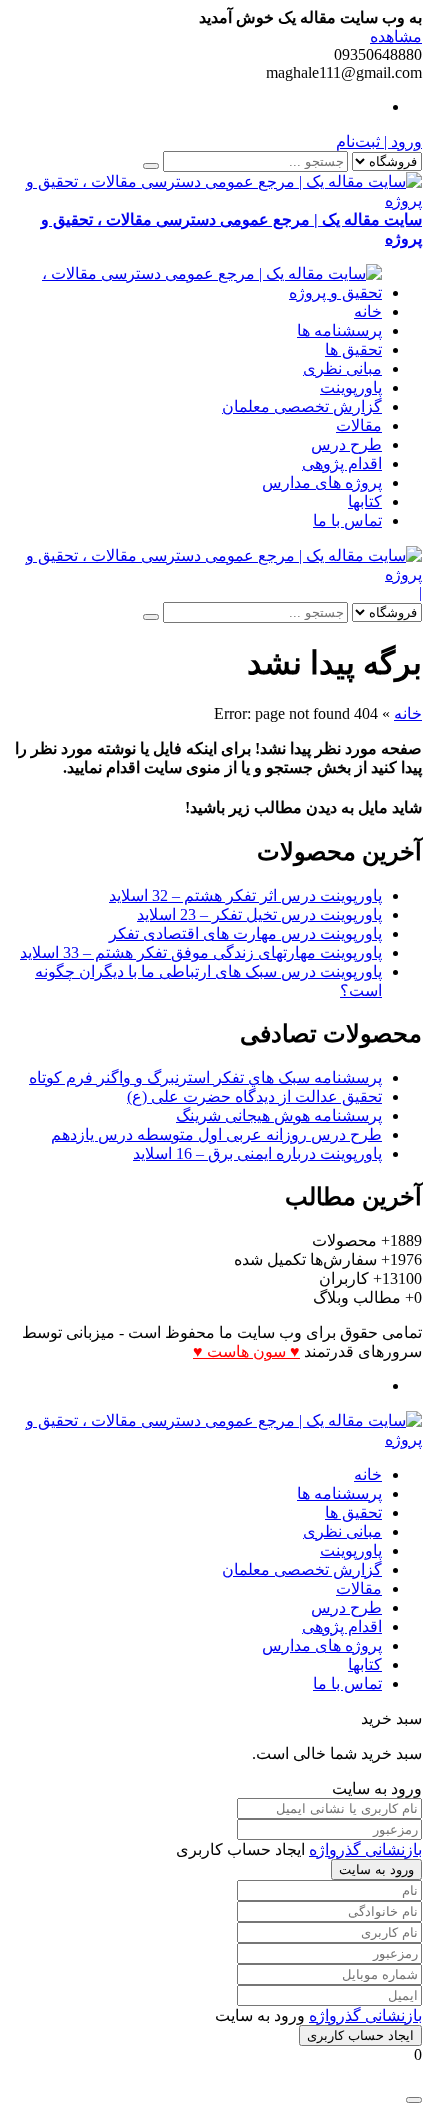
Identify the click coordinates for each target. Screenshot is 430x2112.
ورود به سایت (376, 1869)
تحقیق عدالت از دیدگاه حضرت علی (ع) (254, 1096)
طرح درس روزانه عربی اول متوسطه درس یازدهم (216, 1134)
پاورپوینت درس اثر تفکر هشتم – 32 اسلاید (245, 895)
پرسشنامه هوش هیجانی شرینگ (279, 1115)
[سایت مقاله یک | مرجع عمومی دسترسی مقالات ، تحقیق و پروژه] (195, 292)
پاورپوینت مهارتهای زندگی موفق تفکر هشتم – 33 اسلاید (201, 952)
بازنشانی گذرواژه (365, 1849)
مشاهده (396, 36)
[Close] (414, 2100)
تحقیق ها (353, 349)
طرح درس (346, 444)
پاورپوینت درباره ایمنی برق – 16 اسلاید (257, 1153)
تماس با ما (347, 520)
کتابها (365, 501)
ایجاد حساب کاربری (360, 2035)
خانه (368, 311)
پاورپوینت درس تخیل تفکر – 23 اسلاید (259, 914)
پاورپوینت (351, 387)
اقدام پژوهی (342, 463)
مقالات (359, 425)
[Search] (151, 166)
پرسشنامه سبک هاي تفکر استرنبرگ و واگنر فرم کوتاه (205, 1077)
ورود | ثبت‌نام (379, 141)
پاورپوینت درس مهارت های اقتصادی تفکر (245, 933)
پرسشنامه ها (339, 330)
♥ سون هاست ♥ (246, 1351)
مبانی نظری (342, 368)
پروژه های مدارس (322, 482)
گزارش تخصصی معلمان (302, 406)
